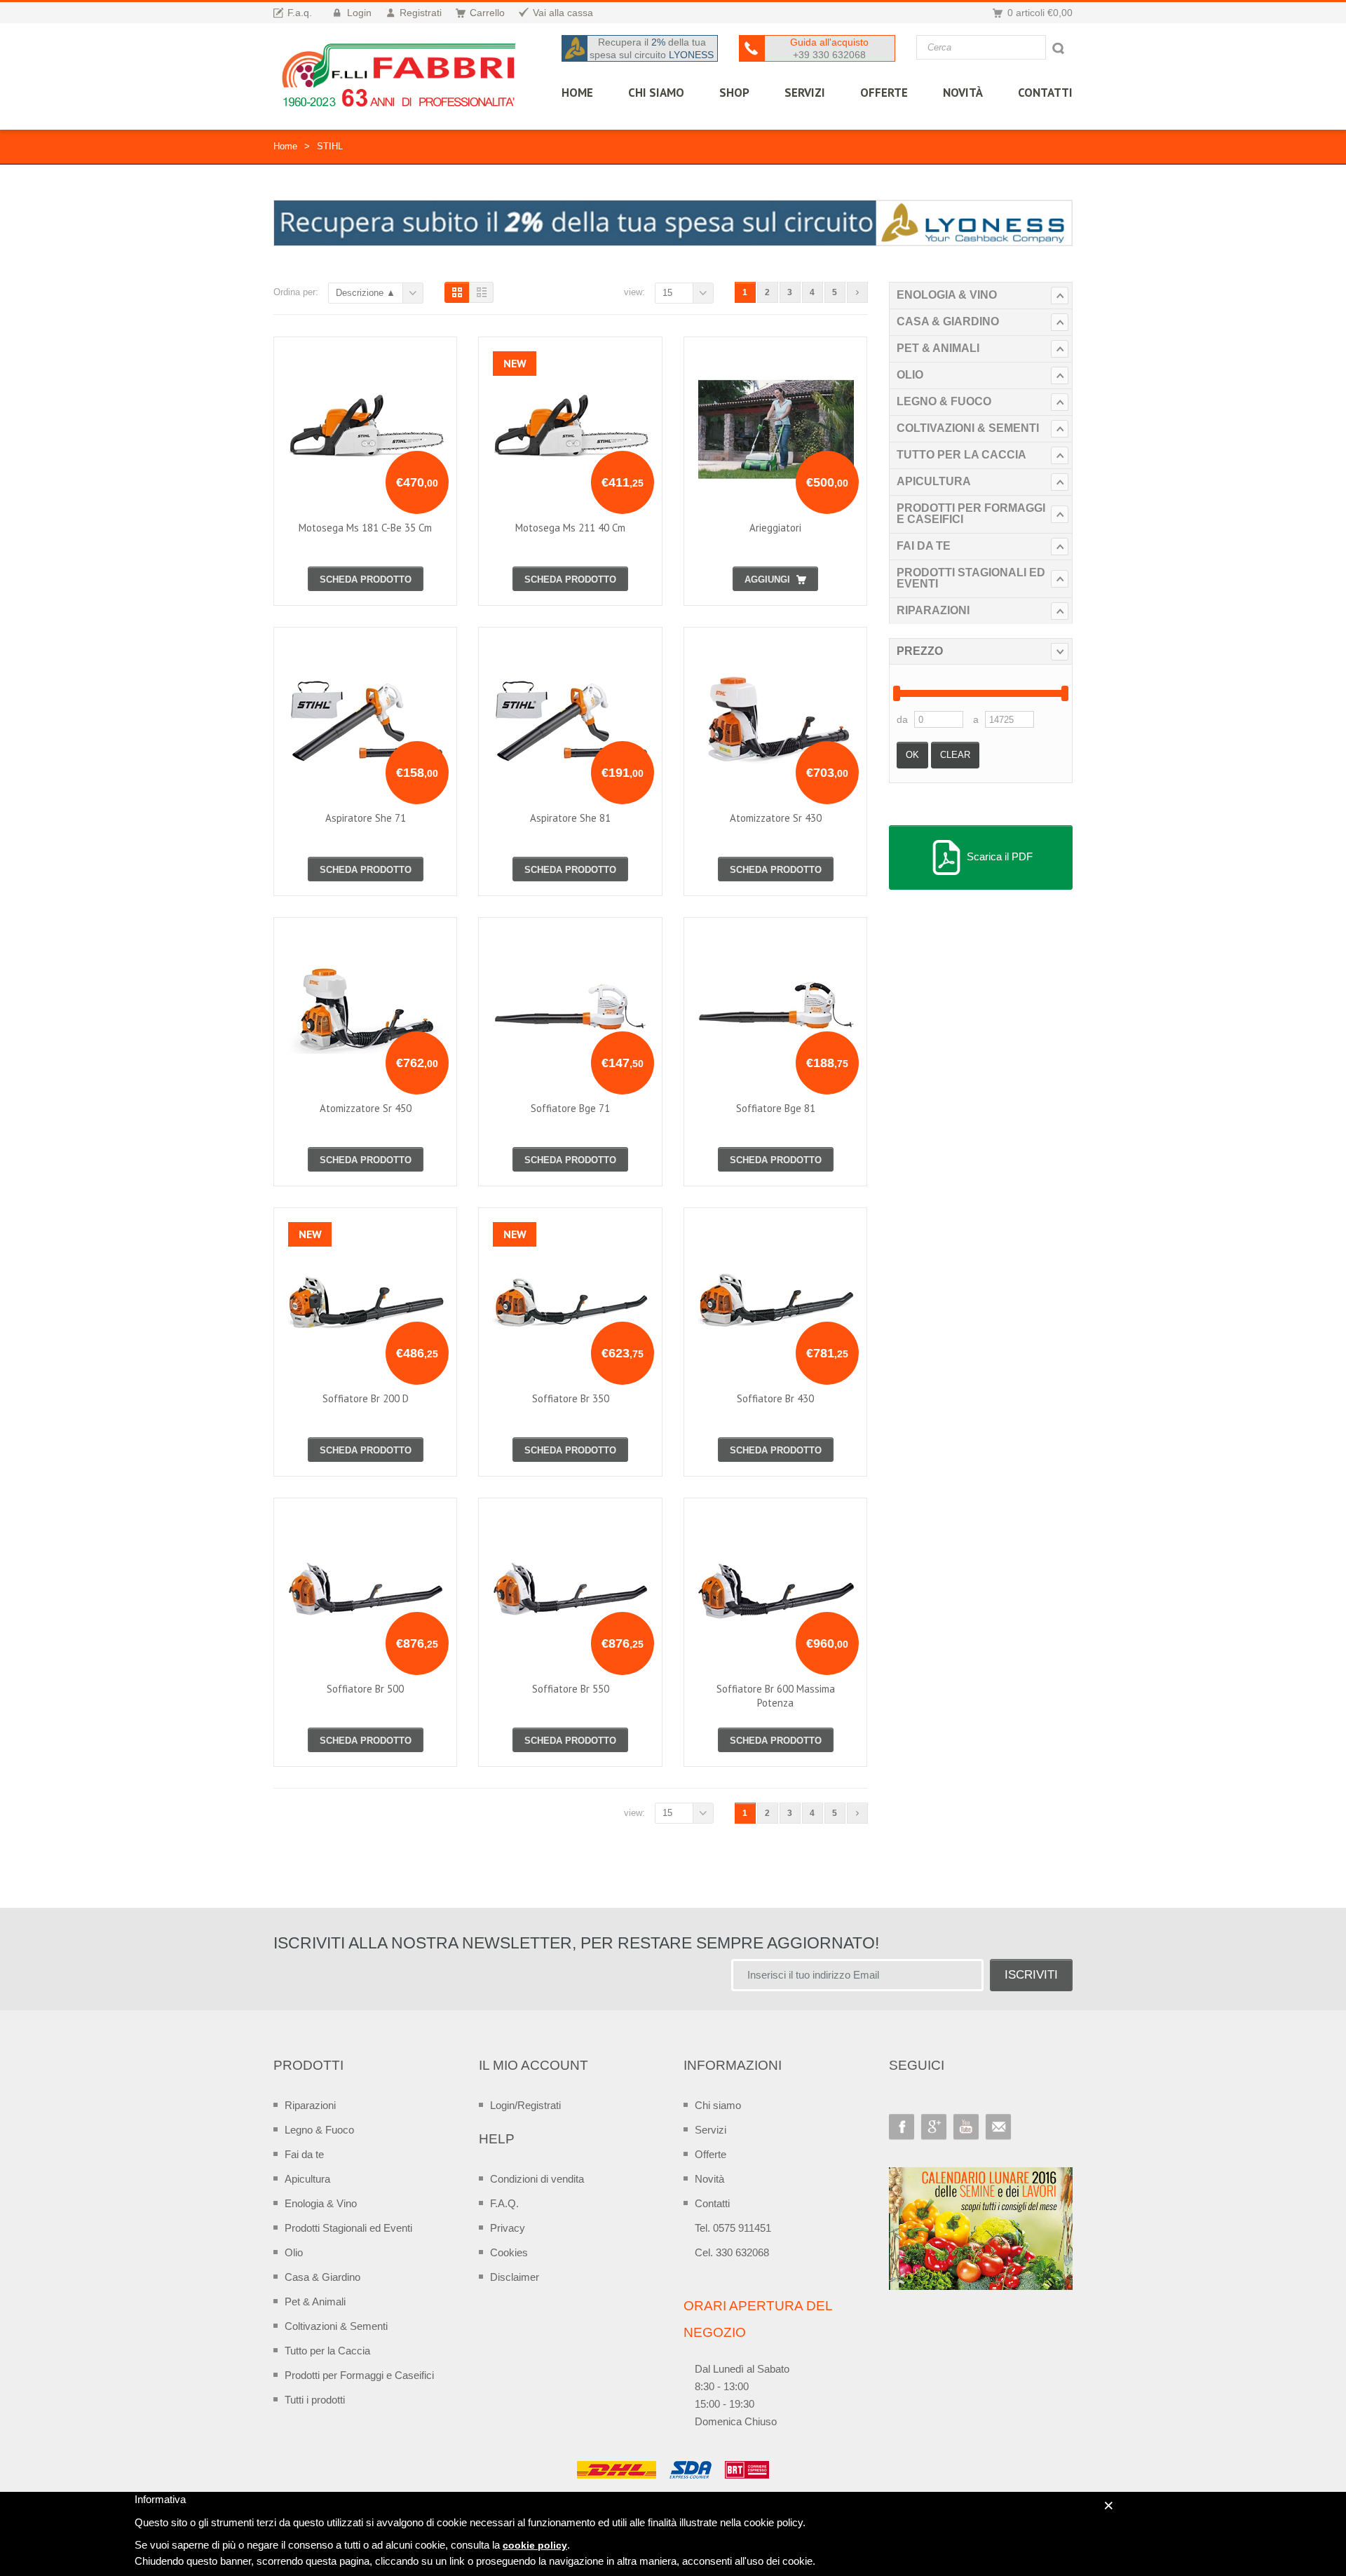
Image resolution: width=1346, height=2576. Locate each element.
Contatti (712, 2203)
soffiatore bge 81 (776, 1108)
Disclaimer (515, 2277)
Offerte (711, 2154)
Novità (963, 93)
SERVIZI (805, 93)
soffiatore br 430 (775, 1398)
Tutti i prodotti (315, 2400)
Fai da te (924, 546)
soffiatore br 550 (571, 1689)
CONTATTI (1045, 93)
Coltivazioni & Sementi (968, 428)
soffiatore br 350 (571, 1398)
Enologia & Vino (947, 295)
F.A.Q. (504, 2203)
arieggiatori (775, 528)
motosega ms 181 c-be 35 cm (365, 528)
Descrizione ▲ (366, 293)
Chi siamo (718, 2105)
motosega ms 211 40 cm (570, 528)
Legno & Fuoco (944, 401)
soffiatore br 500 (365, 1689)
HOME (577, 93)
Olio (910, 375)
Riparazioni (933, 610)
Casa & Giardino (948, 321)
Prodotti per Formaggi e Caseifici (971, 514)
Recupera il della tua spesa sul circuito (652, 48)
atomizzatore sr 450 (366, 1108)
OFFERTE (884, 93)
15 (667, 293)
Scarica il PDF (998, 856)
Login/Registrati (525, 2105)
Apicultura (934, 481)
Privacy (508, 2228)
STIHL (330, 146)
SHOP (734, 93)
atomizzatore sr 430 (776, 818)
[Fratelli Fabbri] (400, 79)
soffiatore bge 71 (570, 1108)
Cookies (509, 2252)
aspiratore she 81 (570, 818)
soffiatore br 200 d (366, 1398)
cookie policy (535, 2545)
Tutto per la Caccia (961, 455)
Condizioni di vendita (537, 2179)
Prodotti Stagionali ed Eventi (971, 578)
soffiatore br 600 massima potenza (776, 1696)
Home (285, 146)
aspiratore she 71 (366, 818)
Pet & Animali (938, 348)
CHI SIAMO (656, 93)
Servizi (711, 2130)
